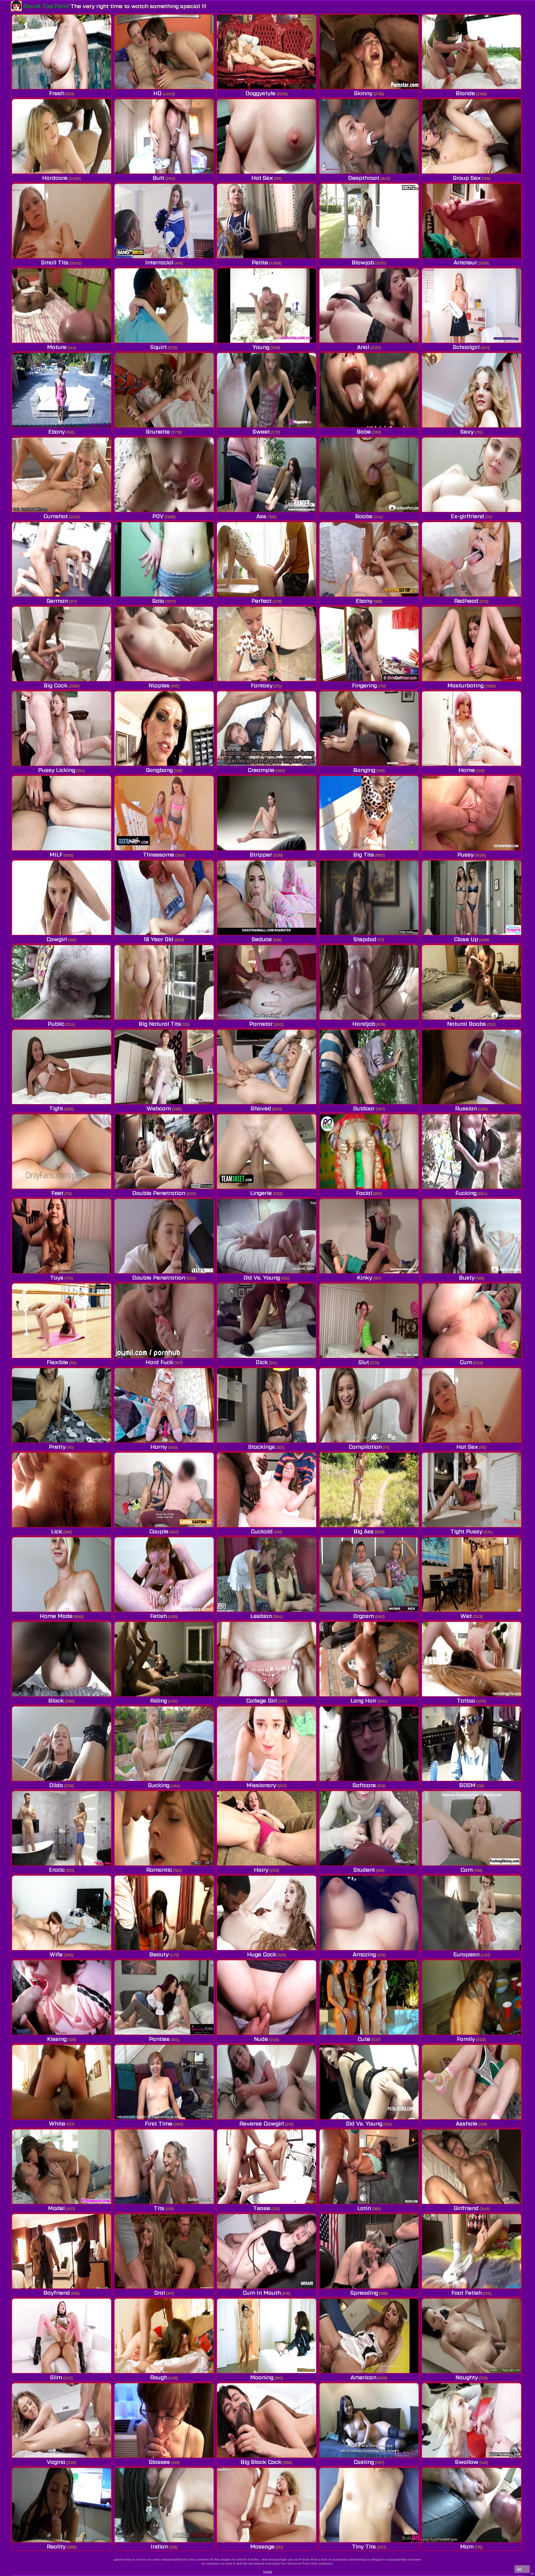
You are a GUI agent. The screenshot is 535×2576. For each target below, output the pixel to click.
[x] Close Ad (522, 2570)
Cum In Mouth (262, 2293)
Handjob (364, 1024)
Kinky (365, 1277)
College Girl (261, 1700)
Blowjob (363, 262)
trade (268, 2571)
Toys (57, 1277)
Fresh (57, 93)
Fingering (364, 685)
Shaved (261, 1108)
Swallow (467, 2462)
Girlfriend (466, 2208)
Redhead (466, 601)
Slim (56, 2377)
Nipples (159, 685)
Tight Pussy (466, 1531)
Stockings (262, 1447)
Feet (57, 1193)
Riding (159, 1700)
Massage (262, 2546)
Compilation (365, 1447)
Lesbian (261, 1616)
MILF (56, 854)
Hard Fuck (159, 1362)
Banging (364, 770)
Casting (364, 2462)
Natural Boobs (467, 1024)
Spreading (364, 2293)
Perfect (261, 601)
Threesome (159, 854)
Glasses (159, 2462)
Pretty (57, 1447)
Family (466, 2039)
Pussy (465, 854)
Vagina (56, 2462)
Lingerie (261, 1193)
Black (56, 1700)
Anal (363, 347)
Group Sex (467, 178)
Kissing (57, 2039)
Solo (158, 601)
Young (261, 347)
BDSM (467, 1785)
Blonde (465, 93)
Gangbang (159, 770)
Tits (159, 2208)
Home (467, 770)
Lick (57, 1531)
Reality (56, 2546)
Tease (262, 2208)
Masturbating (465, 685)
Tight (56, 1108)
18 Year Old (159, 939)
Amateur (465, 262)
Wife (56, 1954)
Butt (159, 178)
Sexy (467, 432)
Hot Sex (262, 178)
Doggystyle (261, 93)
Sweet (261, 432)
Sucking (159, 1785)
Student (364, 1870)
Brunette (158, 432)
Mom (467, 2546)
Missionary (261, 1785)
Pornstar (261, 1024)
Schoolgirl (466, 347)
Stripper (261, 854)
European (466, 1954)
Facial (364, 1193)
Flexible (57, 1362)
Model (56, 2208)
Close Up (466, 939)
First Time (159, 2123)
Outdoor (364, 1108)
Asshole (467, 2123)
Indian (159, 2546)
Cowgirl (57, 939)
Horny (159, 1447)
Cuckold (262, 1531)
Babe (364, 432)
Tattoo (466, 1700)
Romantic (159, 1870)
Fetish (159, 1616)
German (57, 601)
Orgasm (364, 1616)
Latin (364, 2208)
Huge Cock (262, 1954)
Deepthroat (364, 178)
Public (56, 1024)
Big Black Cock (261, 2462)
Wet (466, 1616)
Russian (466, 1108)
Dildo (56, 1785)
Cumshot (56, 516)
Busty (467, 1277)
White (57, 2123)
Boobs (364, 516)
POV (158, 516)
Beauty (159, 1954)
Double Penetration (159, 1193)
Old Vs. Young (262, 1277)
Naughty (467, 2377)
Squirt (159, 347)
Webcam (159, 1108)
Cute (364, 2039)
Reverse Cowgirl (262, 2123)
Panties (159, 2039)
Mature (57, 347)
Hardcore (55, 178)
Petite (260, 262)
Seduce (262, 939)
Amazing (364, 1954)
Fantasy (262, 685)
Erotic (57, 1870)
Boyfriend (57, 2293)
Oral (160, 2293)
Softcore (364, 1785)
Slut (364, 1362)
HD (157, 93)
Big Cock (56, 685)
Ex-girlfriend (468, 516)
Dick (262, 1362)
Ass (261, 516)
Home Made (56, 1616)
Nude (261, 2039)
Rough (159, 2377)
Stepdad (365, 939)
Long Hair (363, 1700)
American (363, 2377)
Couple (159, 1531)
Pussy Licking (57, 770)
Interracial (159, 262)
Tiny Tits (364, 2546)
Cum (466, 1362)
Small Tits (55, 262)
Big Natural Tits (160, 1024)
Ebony (57, 432)
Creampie (261, 770)
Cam (467, 1870)
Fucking (466, 1193)
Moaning (262, 2377)
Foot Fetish (467, 2293)
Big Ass (364, 1531)
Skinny (363, 93)
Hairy (261, 1870)
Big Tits (364, 854)
